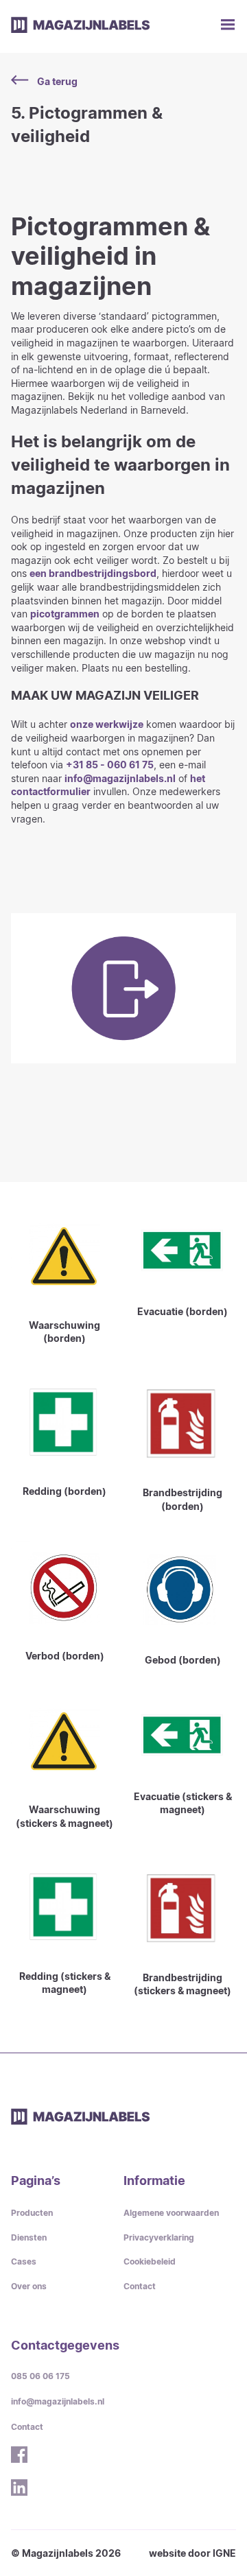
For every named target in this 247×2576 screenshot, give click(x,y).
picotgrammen (65, 614)
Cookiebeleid (150, 2261)
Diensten (29, 2237)
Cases (24, 2261)
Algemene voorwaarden (171, 2213)
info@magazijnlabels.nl (120, 778)
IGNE (224, 2553)
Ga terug (57, 81)
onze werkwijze (107, 724)
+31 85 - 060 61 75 (110, 765)
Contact (140, 2286)
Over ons (29, 2286)
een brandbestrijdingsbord (93, 573)
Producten (32, 2213)
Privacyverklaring (159, 2237)
